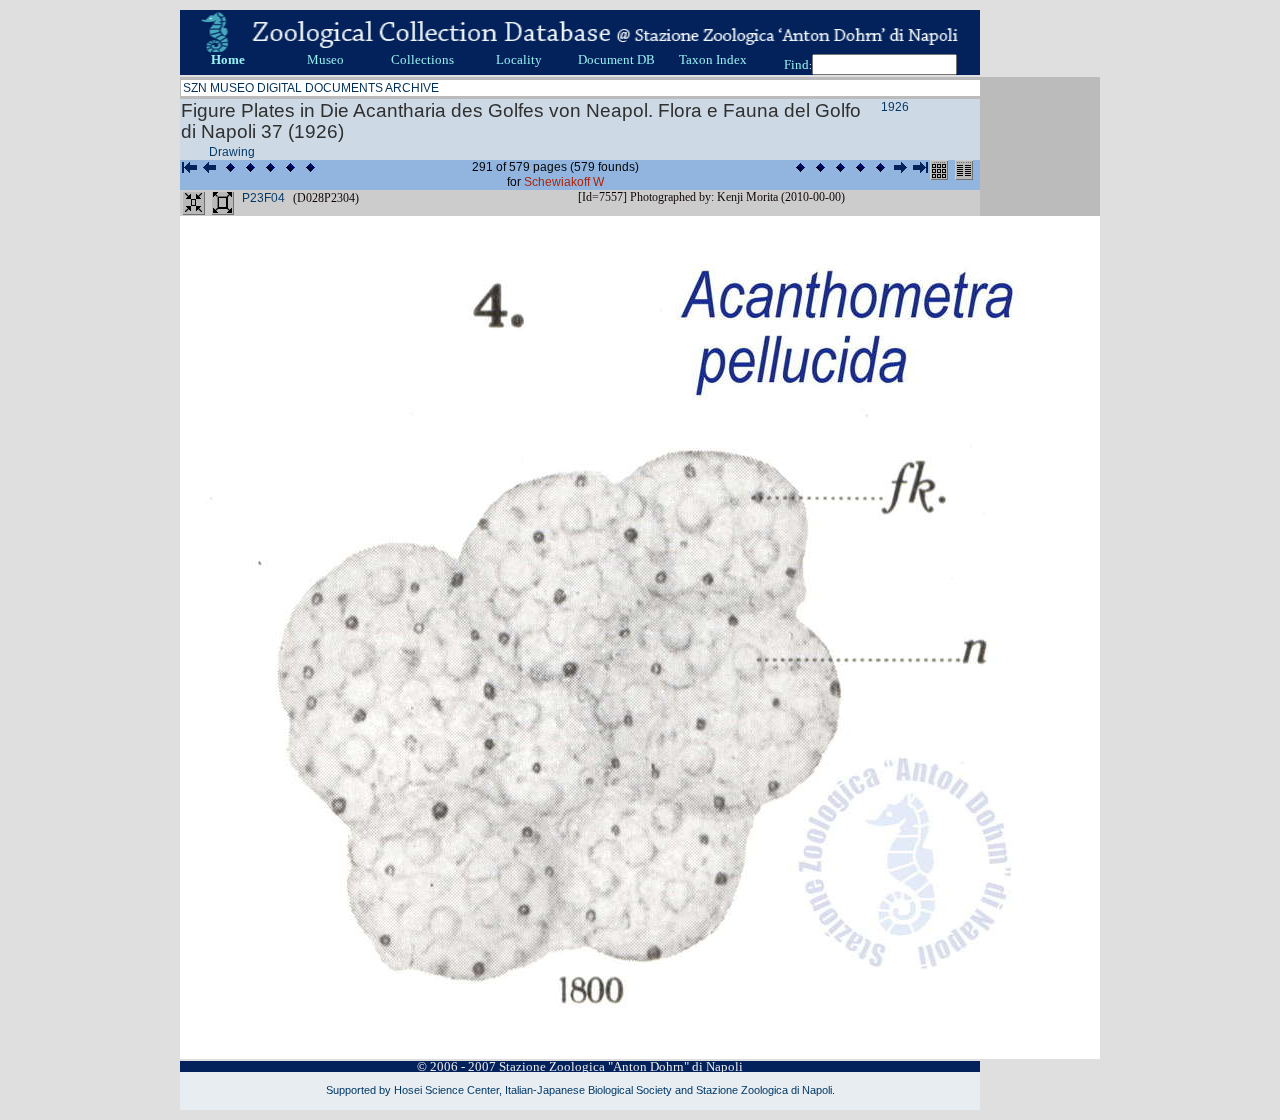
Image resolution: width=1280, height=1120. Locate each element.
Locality (519, 59)
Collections (422, 59)
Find (796, 64)
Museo (325, 59)
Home (228, 59)
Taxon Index (713, 59)
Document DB (616, 59)
